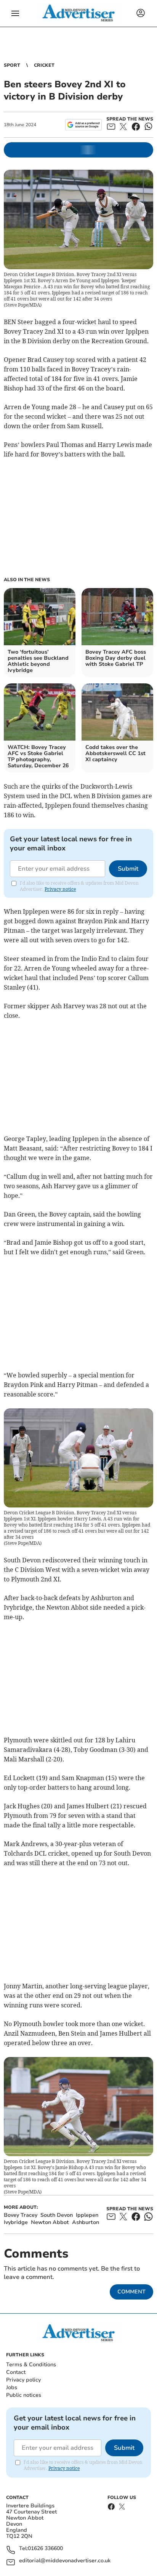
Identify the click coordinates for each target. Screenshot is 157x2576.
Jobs (12, 2387)
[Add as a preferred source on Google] (83, 125)
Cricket (44, 65)
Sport (12, 65)
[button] (15, 13)
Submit (128, 869)
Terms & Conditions (31, 2365)
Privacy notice (60, 889)
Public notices (24, 2395)
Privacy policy (23, 2380)
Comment (131, 2292)
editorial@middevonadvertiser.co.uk (65, 2561)
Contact (16, 2372)
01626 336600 (45, 2549)
